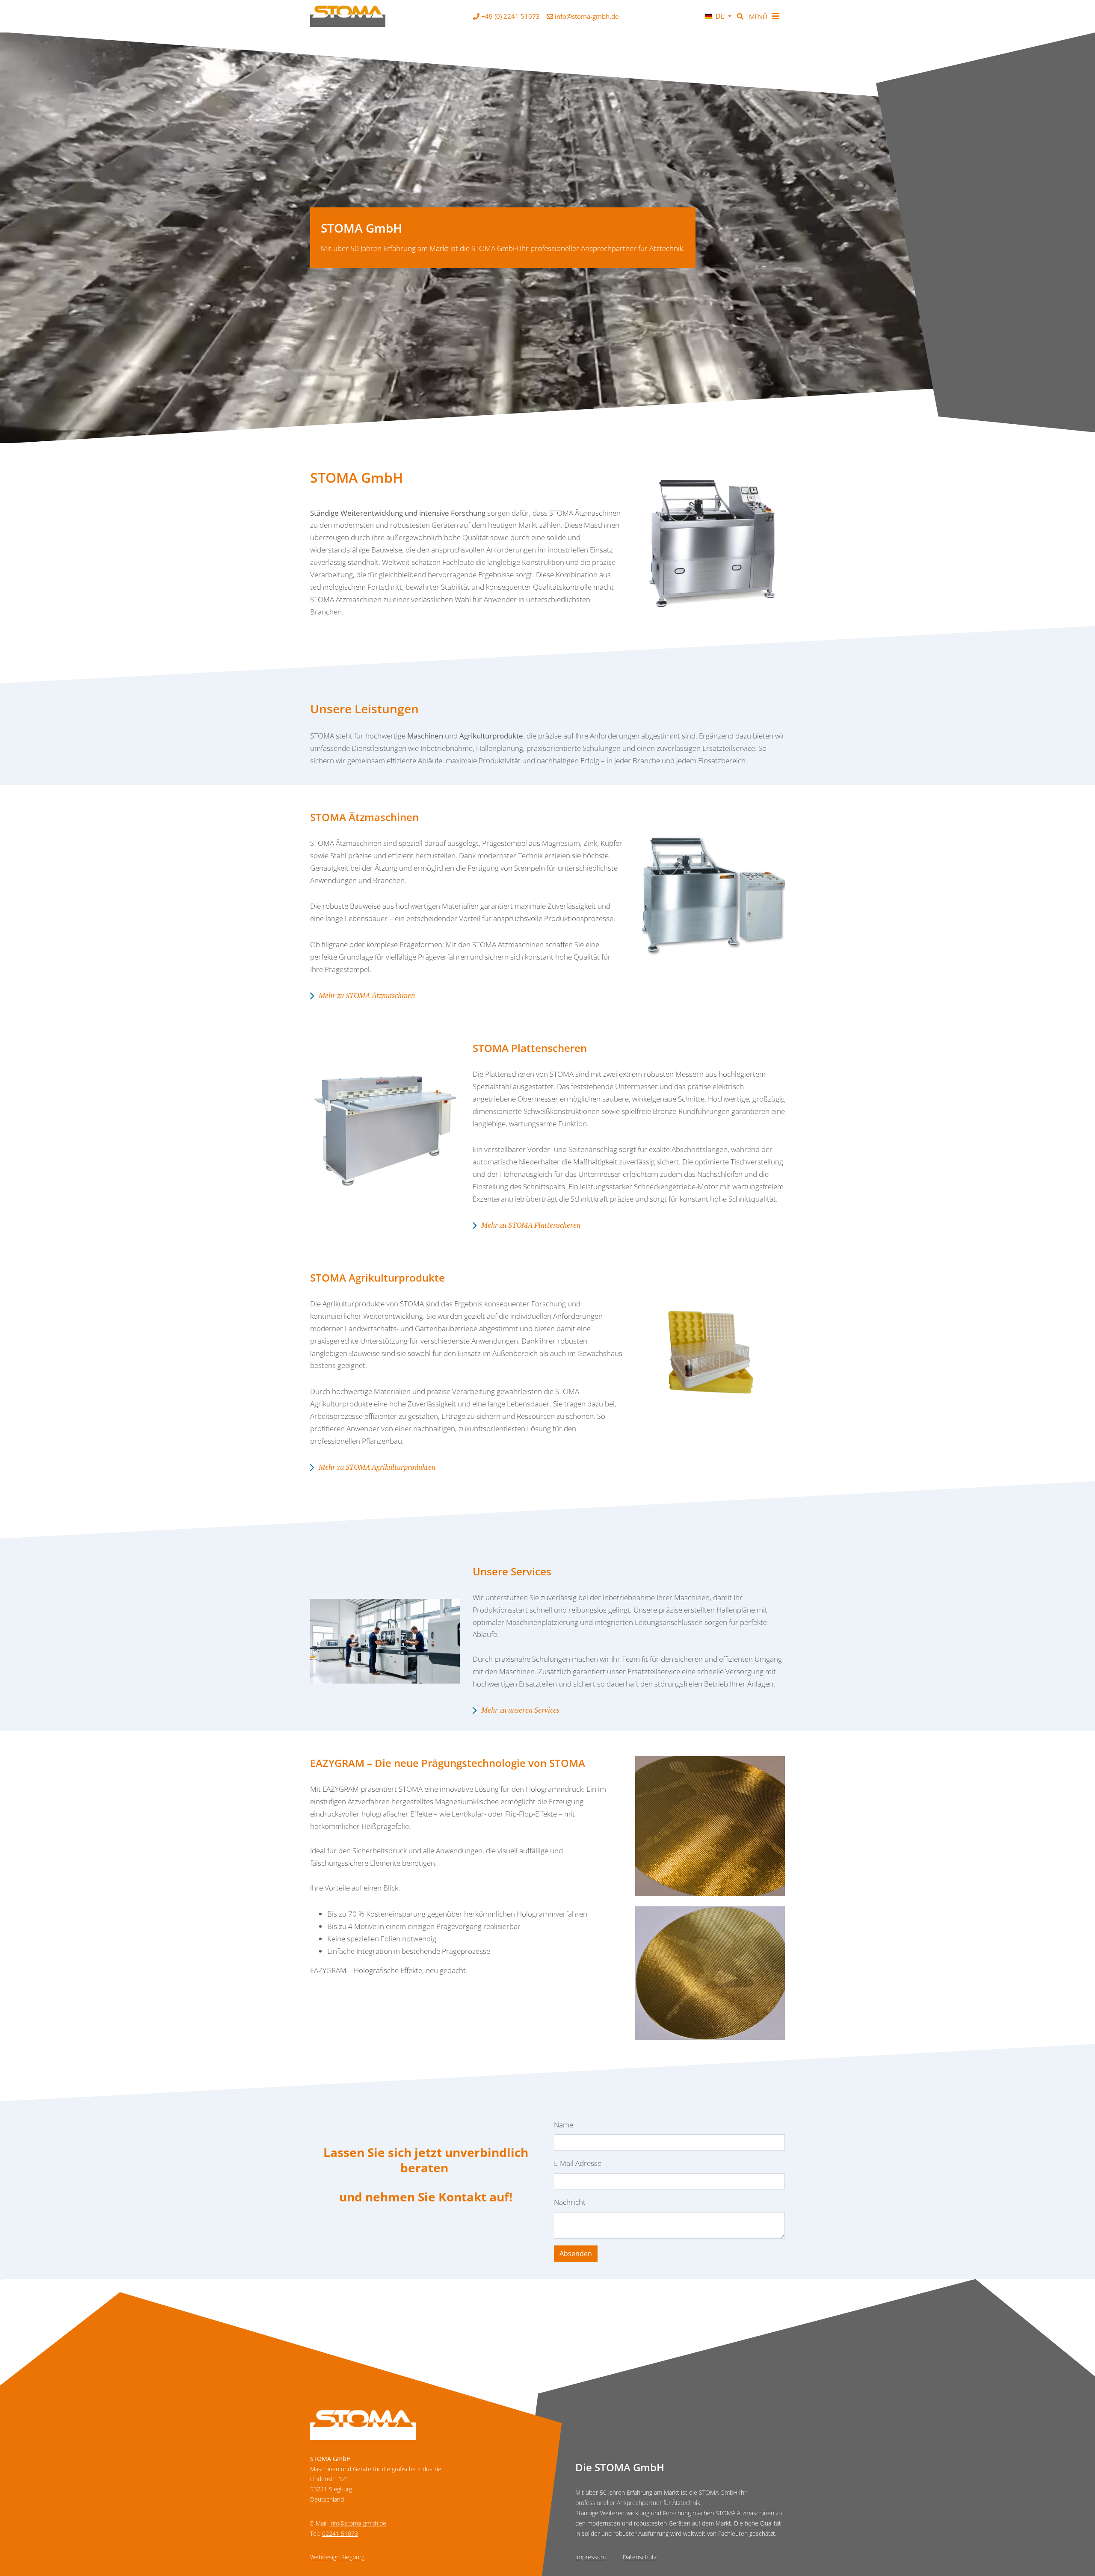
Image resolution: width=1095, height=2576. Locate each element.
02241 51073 (340, 2533)
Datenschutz (640, 2557)
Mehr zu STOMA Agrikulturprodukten (377, 1467)
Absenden (576, 2254)
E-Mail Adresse (578, 2163)
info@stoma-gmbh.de (358, 2523)
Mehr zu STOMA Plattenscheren (531, 1225)
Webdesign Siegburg (337, 2557)
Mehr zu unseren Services (520, 1710)
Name (564, 2125)
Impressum (590, 2557)
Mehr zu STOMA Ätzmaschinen (367, 995)
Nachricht (570, 2202)
